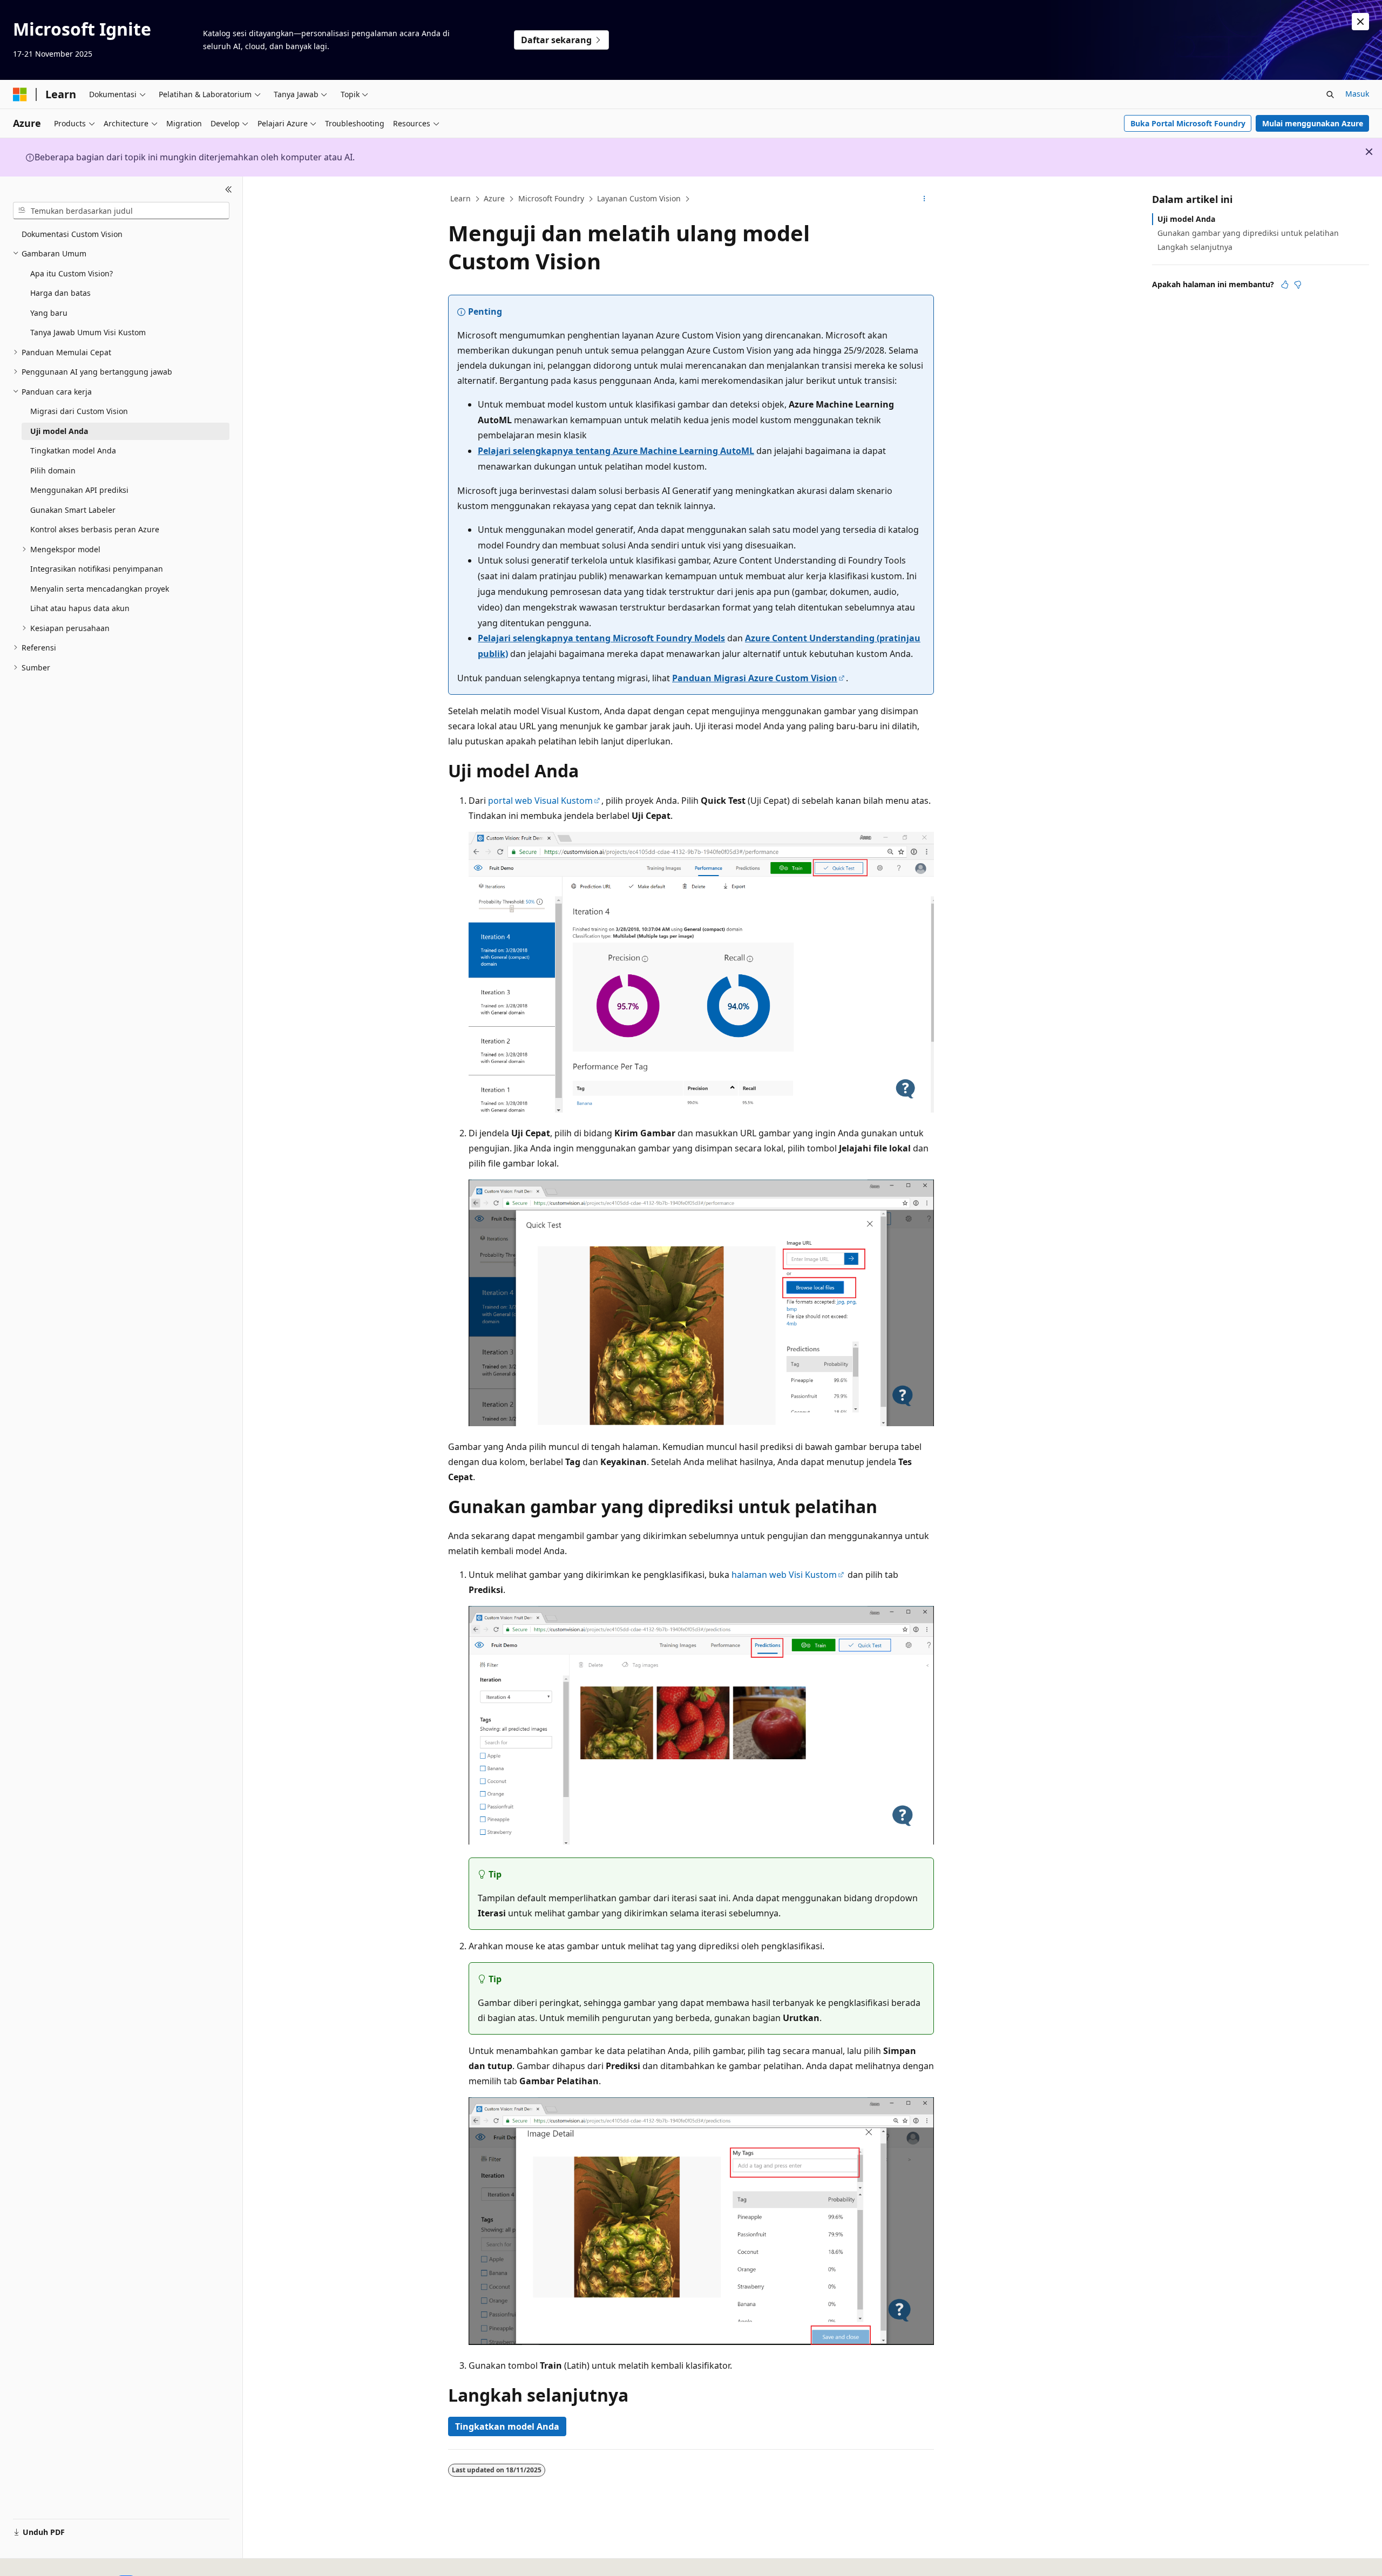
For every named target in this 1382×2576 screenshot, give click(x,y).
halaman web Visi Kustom (784, 1575)
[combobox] (121, 211)
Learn (460, 198)
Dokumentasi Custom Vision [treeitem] (72, 234)
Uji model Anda (1186, 219)
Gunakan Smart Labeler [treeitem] (73, 510)
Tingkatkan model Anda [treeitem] (73, 450)
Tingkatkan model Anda (507, 2426)
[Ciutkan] (229, 189)
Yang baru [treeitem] (49, 313)
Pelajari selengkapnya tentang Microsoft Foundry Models (601, 638)
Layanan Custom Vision (639, 198)
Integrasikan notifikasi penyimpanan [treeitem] (97, 569)
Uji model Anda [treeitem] (59, 431)
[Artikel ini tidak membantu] (1298, 284)
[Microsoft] (20, 94)
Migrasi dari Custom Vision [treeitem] (79, 411)
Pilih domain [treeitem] (53, 470)
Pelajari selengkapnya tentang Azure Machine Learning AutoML (616, 451)
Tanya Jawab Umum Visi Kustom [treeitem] (88, 332)
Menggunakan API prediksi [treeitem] (79, 490)
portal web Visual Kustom (540, 801)
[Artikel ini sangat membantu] (1285, 284)
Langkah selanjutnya (1195, 247)
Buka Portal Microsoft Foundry (1188, 123)
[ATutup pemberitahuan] (1360, 22)
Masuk (1357, 94)
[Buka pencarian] (1330, 94)
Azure (494, 198)
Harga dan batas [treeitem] (60, 293)
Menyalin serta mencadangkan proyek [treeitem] (100, 589)
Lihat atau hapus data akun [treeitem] (80, 608)
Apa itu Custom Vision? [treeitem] (72, 273)
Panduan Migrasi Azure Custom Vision (755, 678)
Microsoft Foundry (551, 198)
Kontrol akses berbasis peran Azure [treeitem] (95, 529)
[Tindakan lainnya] (924, 199)
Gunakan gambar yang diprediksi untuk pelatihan (1248, 233)
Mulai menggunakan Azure (1313, 123)
